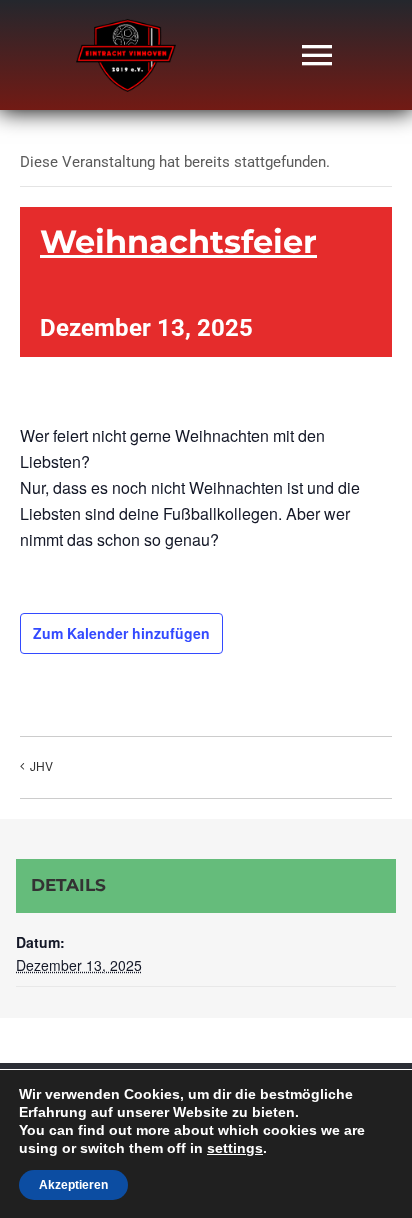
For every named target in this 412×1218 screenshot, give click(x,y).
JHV (41, 765)
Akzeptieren (73, 1185)
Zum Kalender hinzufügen (121, 633)
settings (235, 1148)
